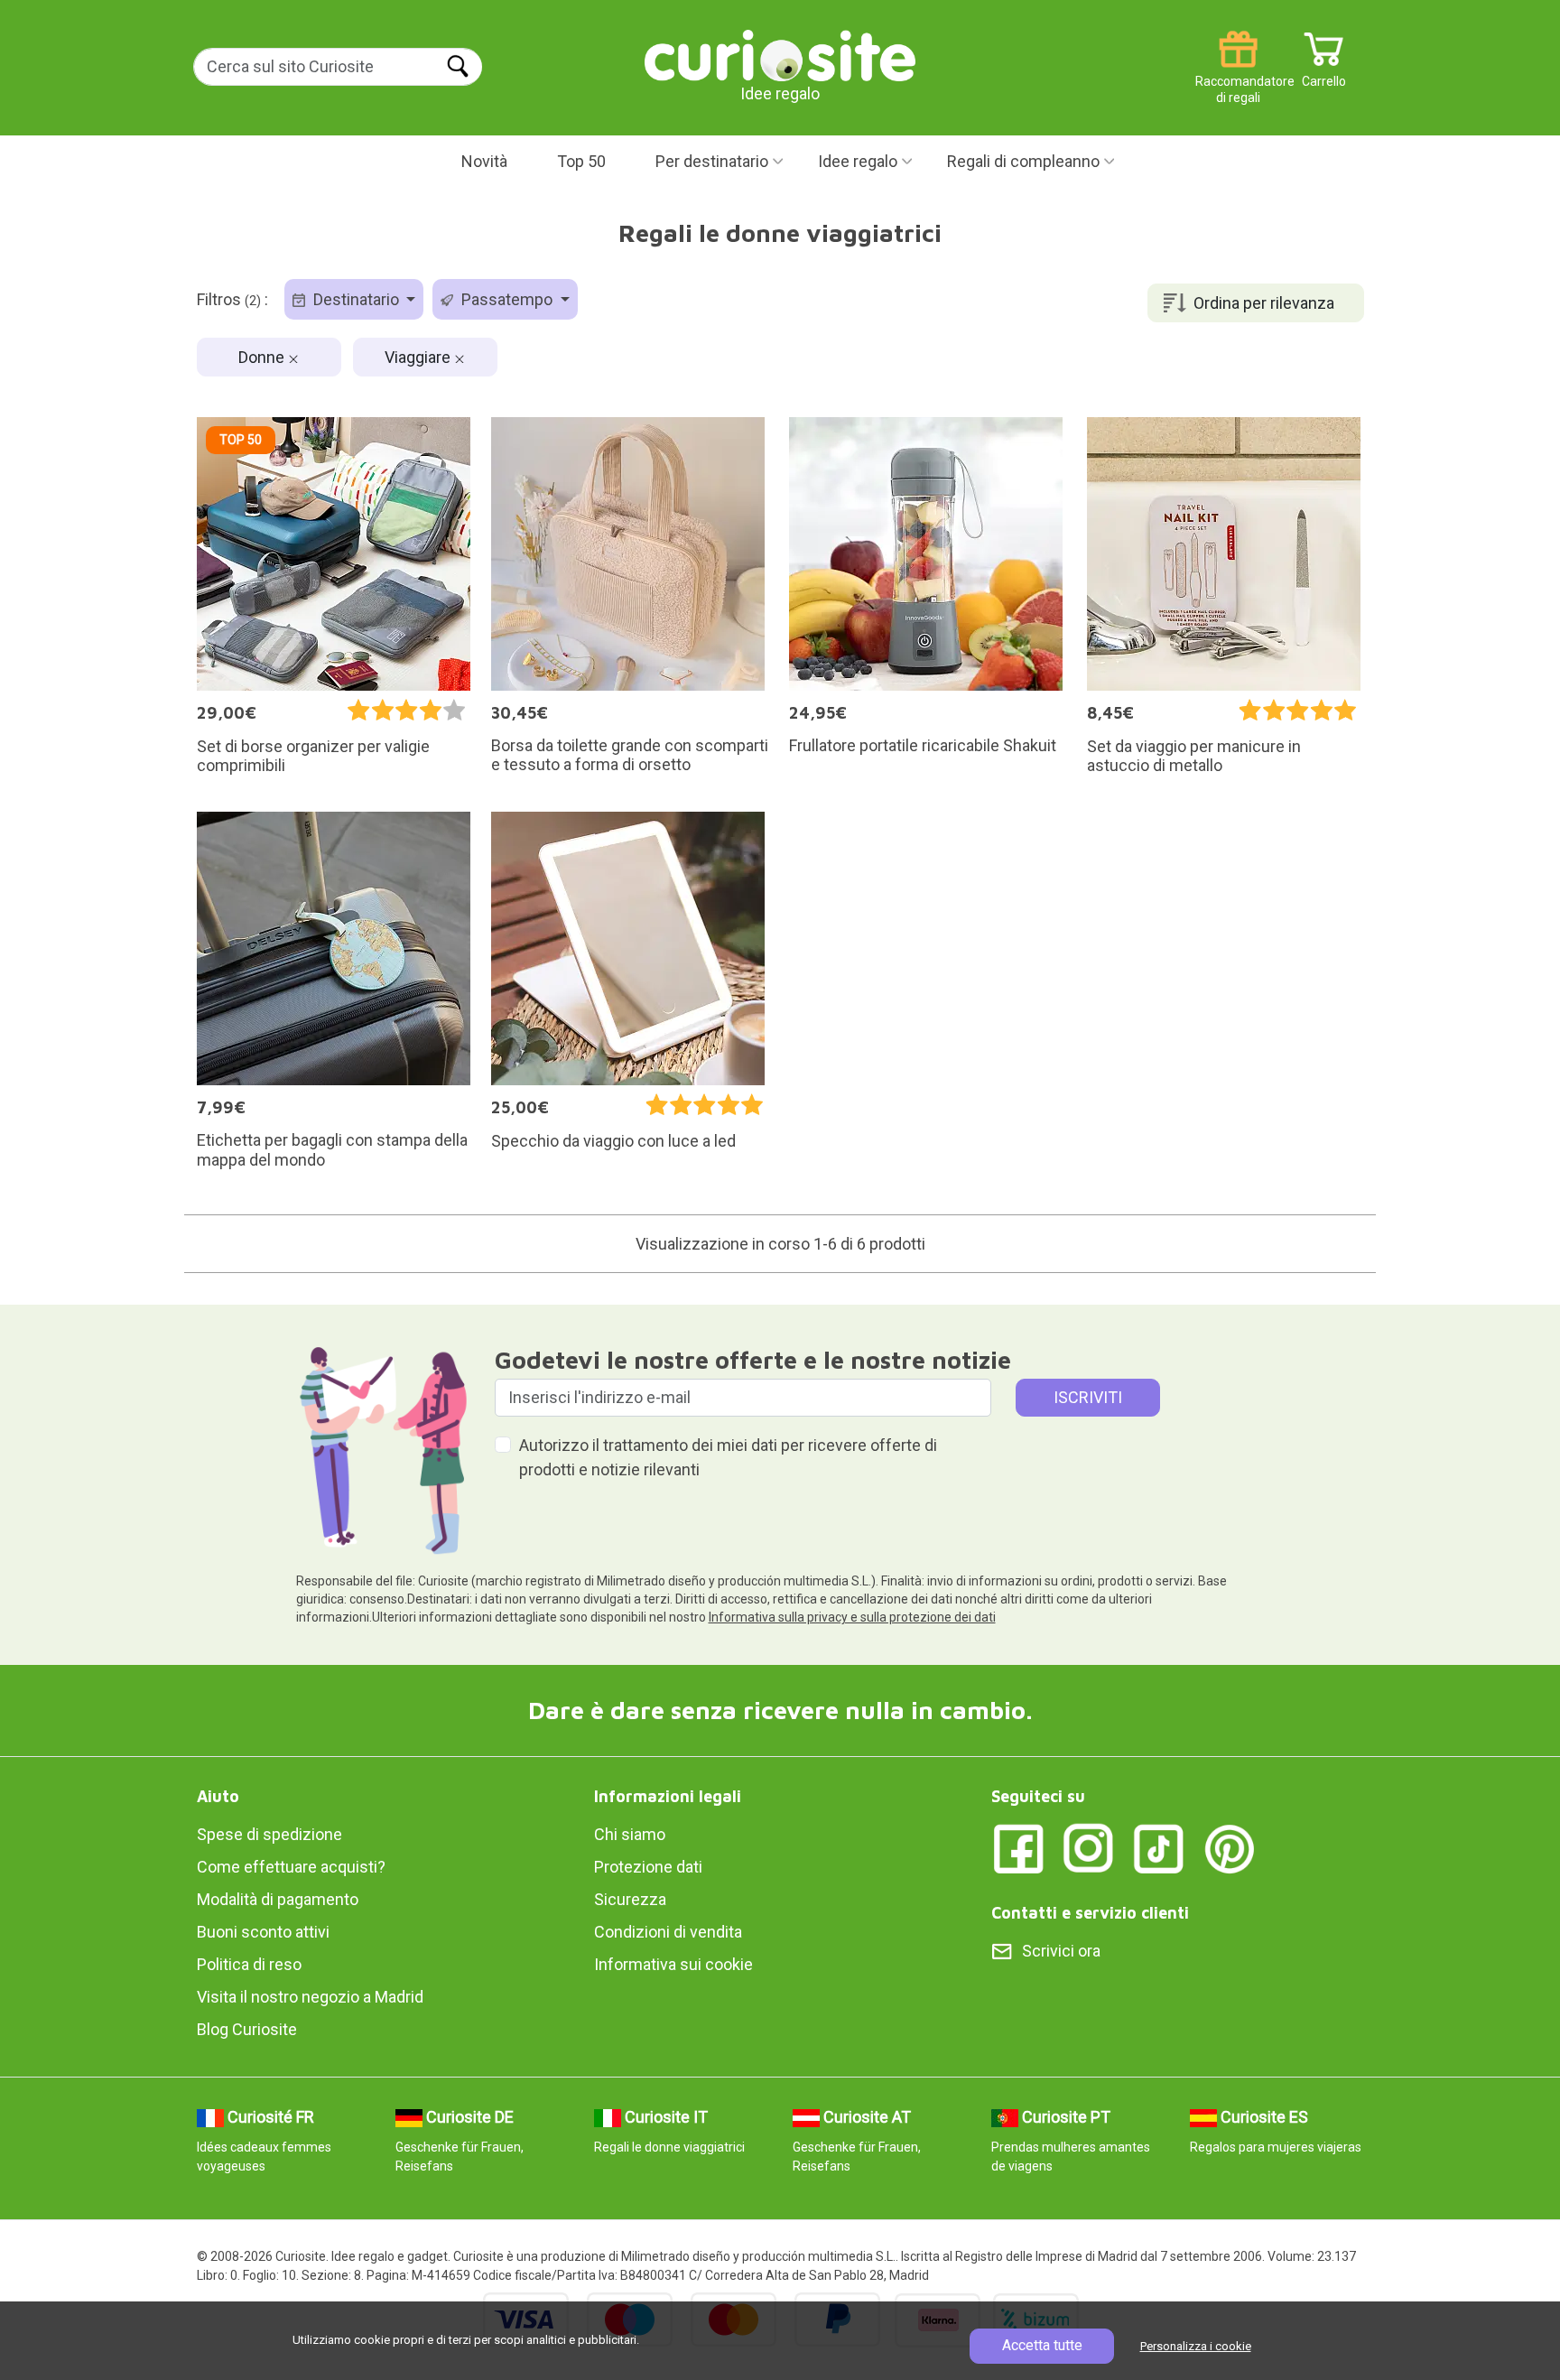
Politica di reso (249, 1964)
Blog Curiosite (247, 2029)
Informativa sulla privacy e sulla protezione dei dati (852, 1617)
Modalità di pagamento (278, 1899)
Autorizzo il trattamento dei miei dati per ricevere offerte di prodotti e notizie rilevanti (728, 1457)
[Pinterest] (1230, 1848)
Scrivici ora (1061, 1951)
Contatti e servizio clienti (1090, 1913)
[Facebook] (1018, 1848)
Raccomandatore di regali (1238, 74)
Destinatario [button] (356, 299)
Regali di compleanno (1023, 161)
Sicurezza (630, 1899)
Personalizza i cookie (1196, 2346)
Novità (484, 161)
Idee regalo (858, 161)
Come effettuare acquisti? (291, 1867)
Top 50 (581, 161)
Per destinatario (712, 161)
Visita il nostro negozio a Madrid (310, 1997)
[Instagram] (1089, 1848)
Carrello (1324, 74)
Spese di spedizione (269, 1834)
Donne (263, 357)
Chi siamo (630, 1834)
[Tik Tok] (1159, 1848)
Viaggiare (419, 357)
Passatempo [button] (507, 299)
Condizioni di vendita (668, 1932)
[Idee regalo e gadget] (780, 54)
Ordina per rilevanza (1264, 303)
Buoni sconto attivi (263, 1932)
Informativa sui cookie (673, 1964)
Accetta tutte (1042, 2345)
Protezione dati (648, 1867)
